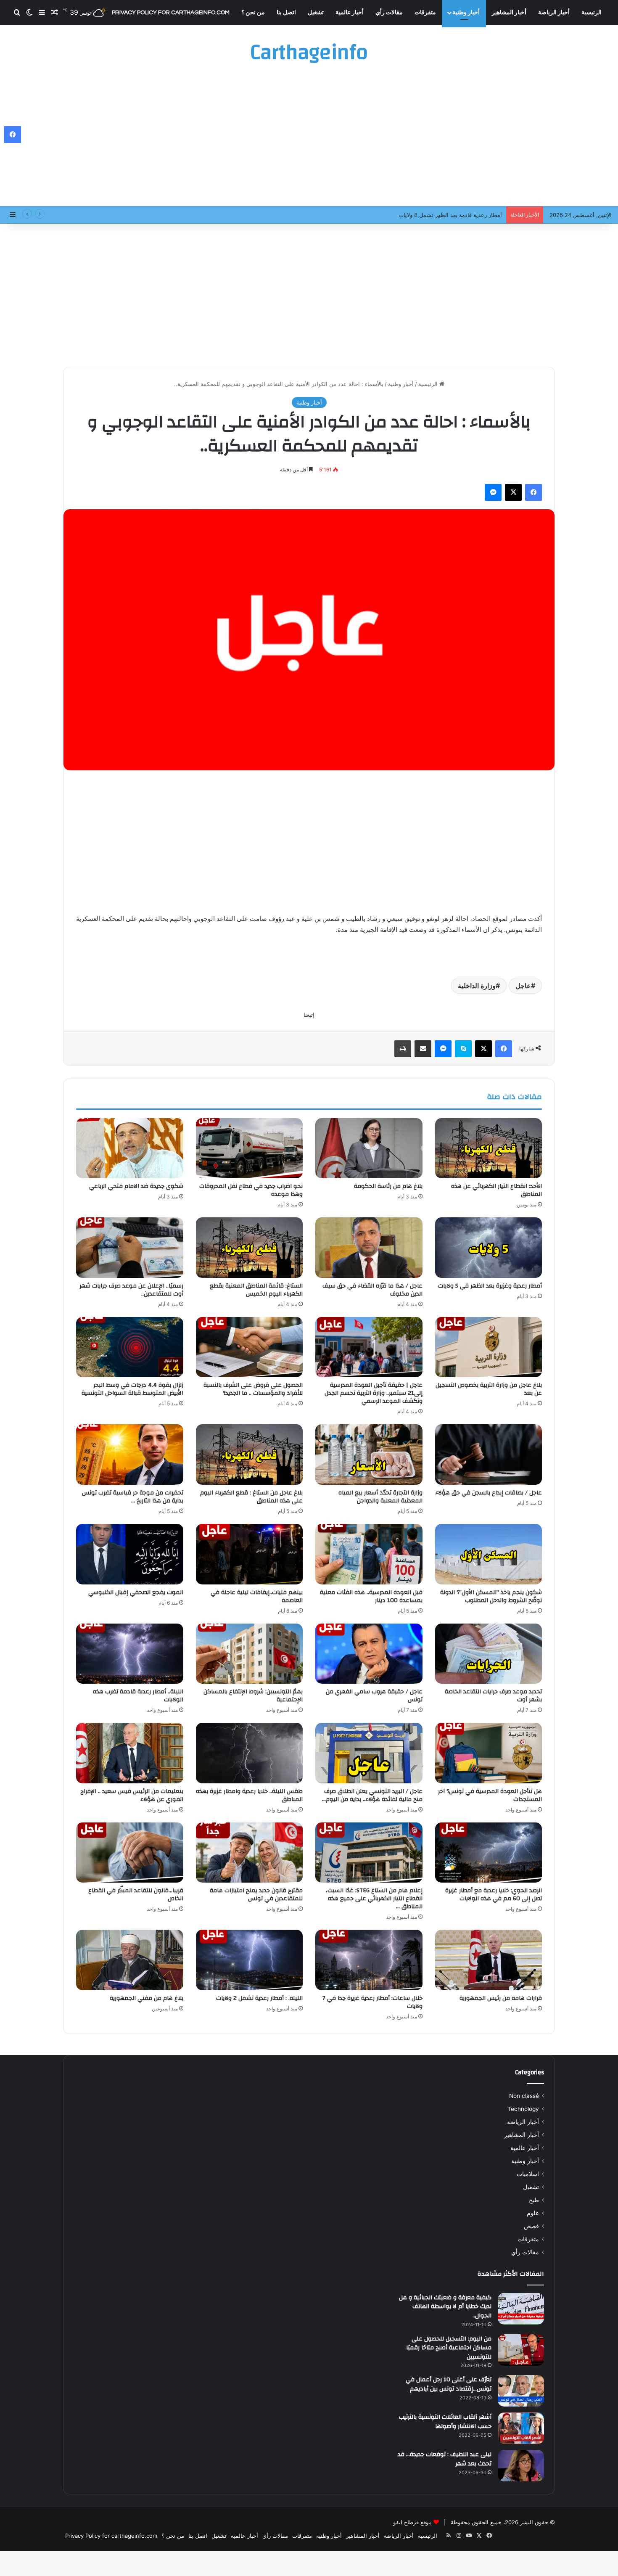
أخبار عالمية (350, 13)
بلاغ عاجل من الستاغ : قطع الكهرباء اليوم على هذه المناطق (251, 1497)
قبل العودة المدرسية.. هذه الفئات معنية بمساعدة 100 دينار (371, 1596)
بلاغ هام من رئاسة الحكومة (388, 1186)
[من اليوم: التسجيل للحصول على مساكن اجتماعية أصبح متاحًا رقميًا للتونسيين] (521, 2350)
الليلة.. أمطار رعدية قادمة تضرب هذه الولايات (138, 1696)
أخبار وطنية (466, 13)
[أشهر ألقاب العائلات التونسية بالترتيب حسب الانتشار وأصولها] (521, 2428)
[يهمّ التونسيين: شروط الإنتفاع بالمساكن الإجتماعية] (250, 1654)
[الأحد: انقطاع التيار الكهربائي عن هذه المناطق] (489, 1148)
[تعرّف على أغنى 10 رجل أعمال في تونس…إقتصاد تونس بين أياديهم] (521, 2391)
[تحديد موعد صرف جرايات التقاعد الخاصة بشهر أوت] (489, 1654)
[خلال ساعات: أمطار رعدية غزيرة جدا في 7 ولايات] (369, 1960)
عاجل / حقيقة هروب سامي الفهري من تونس (374, 1696)
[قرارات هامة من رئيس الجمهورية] (489, 1960)
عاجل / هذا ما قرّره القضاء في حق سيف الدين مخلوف (372, 1290)
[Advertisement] (309, 139)
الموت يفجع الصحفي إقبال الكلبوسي (136, 1592)
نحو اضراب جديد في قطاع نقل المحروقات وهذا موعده (251, 1190)
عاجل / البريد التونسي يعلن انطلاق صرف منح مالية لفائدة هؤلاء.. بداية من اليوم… (372, 1795)
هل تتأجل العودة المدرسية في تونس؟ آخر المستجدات (490, 1795)
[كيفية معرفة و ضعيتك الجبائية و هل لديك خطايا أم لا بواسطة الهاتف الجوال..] (521, 2309)
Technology (523, 2109)
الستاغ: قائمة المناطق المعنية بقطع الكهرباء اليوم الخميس (256, 1290)
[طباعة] (403, 1049)
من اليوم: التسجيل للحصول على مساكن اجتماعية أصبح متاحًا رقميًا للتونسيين (449, 2348)
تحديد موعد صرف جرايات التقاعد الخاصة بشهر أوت (493, 1696)
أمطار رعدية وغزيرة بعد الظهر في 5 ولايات (490, 1286)
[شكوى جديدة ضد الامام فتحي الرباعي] (130, 1148)
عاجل (523, 986)
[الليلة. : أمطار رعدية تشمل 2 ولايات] (250, 1960)
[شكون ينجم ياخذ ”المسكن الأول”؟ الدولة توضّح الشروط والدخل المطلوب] (489, 1554)
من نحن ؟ (253, 13)
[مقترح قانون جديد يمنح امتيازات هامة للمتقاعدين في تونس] (250, 1853)
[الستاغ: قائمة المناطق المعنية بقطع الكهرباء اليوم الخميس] (250, 1248)
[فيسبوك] (533, 492)
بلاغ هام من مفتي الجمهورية (147, 1998)
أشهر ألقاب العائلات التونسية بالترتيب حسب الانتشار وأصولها (445, 2422)
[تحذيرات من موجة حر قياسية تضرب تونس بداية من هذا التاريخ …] (130, 1455)
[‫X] (513, 492)
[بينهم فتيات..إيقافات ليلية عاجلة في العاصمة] (250, 1554)
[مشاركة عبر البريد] (423, 1049)
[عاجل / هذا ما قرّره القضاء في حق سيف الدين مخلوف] (369, 1248)
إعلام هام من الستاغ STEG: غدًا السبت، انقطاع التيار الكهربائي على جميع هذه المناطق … (374, 1899)
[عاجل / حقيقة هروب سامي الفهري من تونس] (369, 1654)
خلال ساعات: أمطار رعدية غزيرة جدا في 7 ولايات (372, 2002)
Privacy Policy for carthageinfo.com (171, 13)
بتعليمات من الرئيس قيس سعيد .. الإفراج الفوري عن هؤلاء (132, 1795)
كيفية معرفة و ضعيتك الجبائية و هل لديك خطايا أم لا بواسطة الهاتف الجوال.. (445, 2307)
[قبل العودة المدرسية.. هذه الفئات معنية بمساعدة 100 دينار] (369, 1554)
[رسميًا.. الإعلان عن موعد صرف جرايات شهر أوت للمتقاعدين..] (130, 1248)
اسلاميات (528, 2174)
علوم (533, 2213)
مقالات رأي (389, 13)
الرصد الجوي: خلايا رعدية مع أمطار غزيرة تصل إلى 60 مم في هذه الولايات (494, 1895)
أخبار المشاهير (509, 13)
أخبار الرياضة (554, 13)
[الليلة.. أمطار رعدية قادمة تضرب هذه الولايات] (130, 1654)
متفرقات (425, 13)
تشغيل (316, 13)
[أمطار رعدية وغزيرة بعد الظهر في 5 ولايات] (489, 1248)
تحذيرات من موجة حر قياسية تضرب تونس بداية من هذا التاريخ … (133, 1497)
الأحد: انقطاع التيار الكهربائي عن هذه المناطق (497, 1190)
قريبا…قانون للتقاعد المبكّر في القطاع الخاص (136, 1895)
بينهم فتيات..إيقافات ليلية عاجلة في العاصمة (257, 1596)
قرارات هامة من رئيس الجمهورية (501, 1998)
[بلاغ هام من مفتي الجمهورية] (130, 1960)
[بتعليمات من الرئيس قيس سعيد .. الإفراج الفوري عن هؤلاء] (130, 1753)
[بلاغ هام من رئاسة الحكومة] (369, 1148)
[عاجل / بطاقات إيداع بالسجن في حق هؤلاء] (489, 1455)
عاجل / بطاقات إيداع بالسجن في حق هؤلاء (489, 1493)
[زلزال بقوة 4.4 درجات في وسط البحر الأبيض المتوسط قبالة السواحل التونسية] (130, 1347)
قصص (531, 2226)
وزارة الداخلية (477, 986)
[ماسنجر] (493, 492)
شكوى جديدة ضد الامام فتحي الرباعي (136, 1186)
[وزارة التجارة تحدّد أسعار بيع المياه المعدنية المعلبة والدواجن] (369, 1455)
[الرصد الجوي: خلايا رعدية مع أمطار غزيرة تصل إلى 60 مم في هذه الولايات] (489, 1853)
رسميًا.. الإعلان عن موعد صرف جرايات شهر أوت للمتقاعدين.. (131, 1290)
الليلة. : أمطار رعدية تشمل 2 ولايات (259, 1998)
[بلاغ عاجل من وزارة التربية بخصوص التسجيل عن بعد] (489, 1347)
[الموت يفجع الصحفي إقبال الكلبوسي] (130, 1554)
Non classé (524, 2096)
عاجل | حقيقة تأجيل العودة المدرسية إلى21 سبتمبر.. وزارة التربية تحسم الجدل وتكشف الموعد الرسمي (374, 1393)
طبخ (534, 2200)
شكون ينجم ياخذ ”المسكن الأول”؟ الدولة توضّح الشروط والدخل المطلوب (491, 1596)
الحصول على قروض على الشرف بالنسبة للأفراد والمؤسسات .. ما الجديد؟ (253, 1389)
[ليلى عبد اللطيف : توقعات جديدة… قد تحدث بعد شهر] (521, 2466)
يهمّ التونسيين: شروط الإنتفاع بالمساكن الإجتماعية (253, 1696)
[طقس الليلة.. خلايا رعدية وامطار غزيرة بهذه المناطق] (250, 1753)
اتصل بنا (286, 13)
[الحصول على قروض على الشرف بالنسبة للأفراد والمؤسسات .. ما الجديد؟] (250, 1347)
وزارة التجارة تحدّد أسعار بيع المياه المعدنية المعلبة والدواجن (380, 1497)
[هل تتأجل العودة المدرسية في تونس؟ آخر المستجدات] (489, 1753)
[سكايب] (463, 1049)
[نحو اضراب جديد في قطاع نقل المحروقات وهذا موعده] (250, 1148)
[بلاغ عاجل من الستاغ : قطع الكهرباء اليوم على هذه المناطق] (250, 1455)
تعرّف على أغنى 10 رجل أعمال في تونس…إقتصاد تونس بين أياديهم (449, 2384)
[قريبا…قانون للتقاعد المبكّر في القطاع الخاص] (130, 1853)
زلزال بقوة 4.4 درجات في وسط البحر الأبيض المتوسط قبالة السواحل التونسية (132, 1389)
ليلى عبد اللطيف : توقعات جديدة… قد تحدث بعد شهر (445, 2459)
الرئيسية (592, 13)
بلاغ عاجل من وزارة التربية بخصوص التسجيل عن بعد (489, 1389)
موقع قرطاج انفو (412, 2522)
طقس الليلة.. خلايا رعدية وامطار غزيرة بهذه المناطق (249, 1795)
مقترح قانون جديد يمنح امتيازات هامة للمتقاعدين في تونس (256, 1895)
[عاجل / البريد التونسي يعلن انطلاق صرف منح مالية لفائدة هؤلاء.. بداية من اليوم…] (369, 1753)
